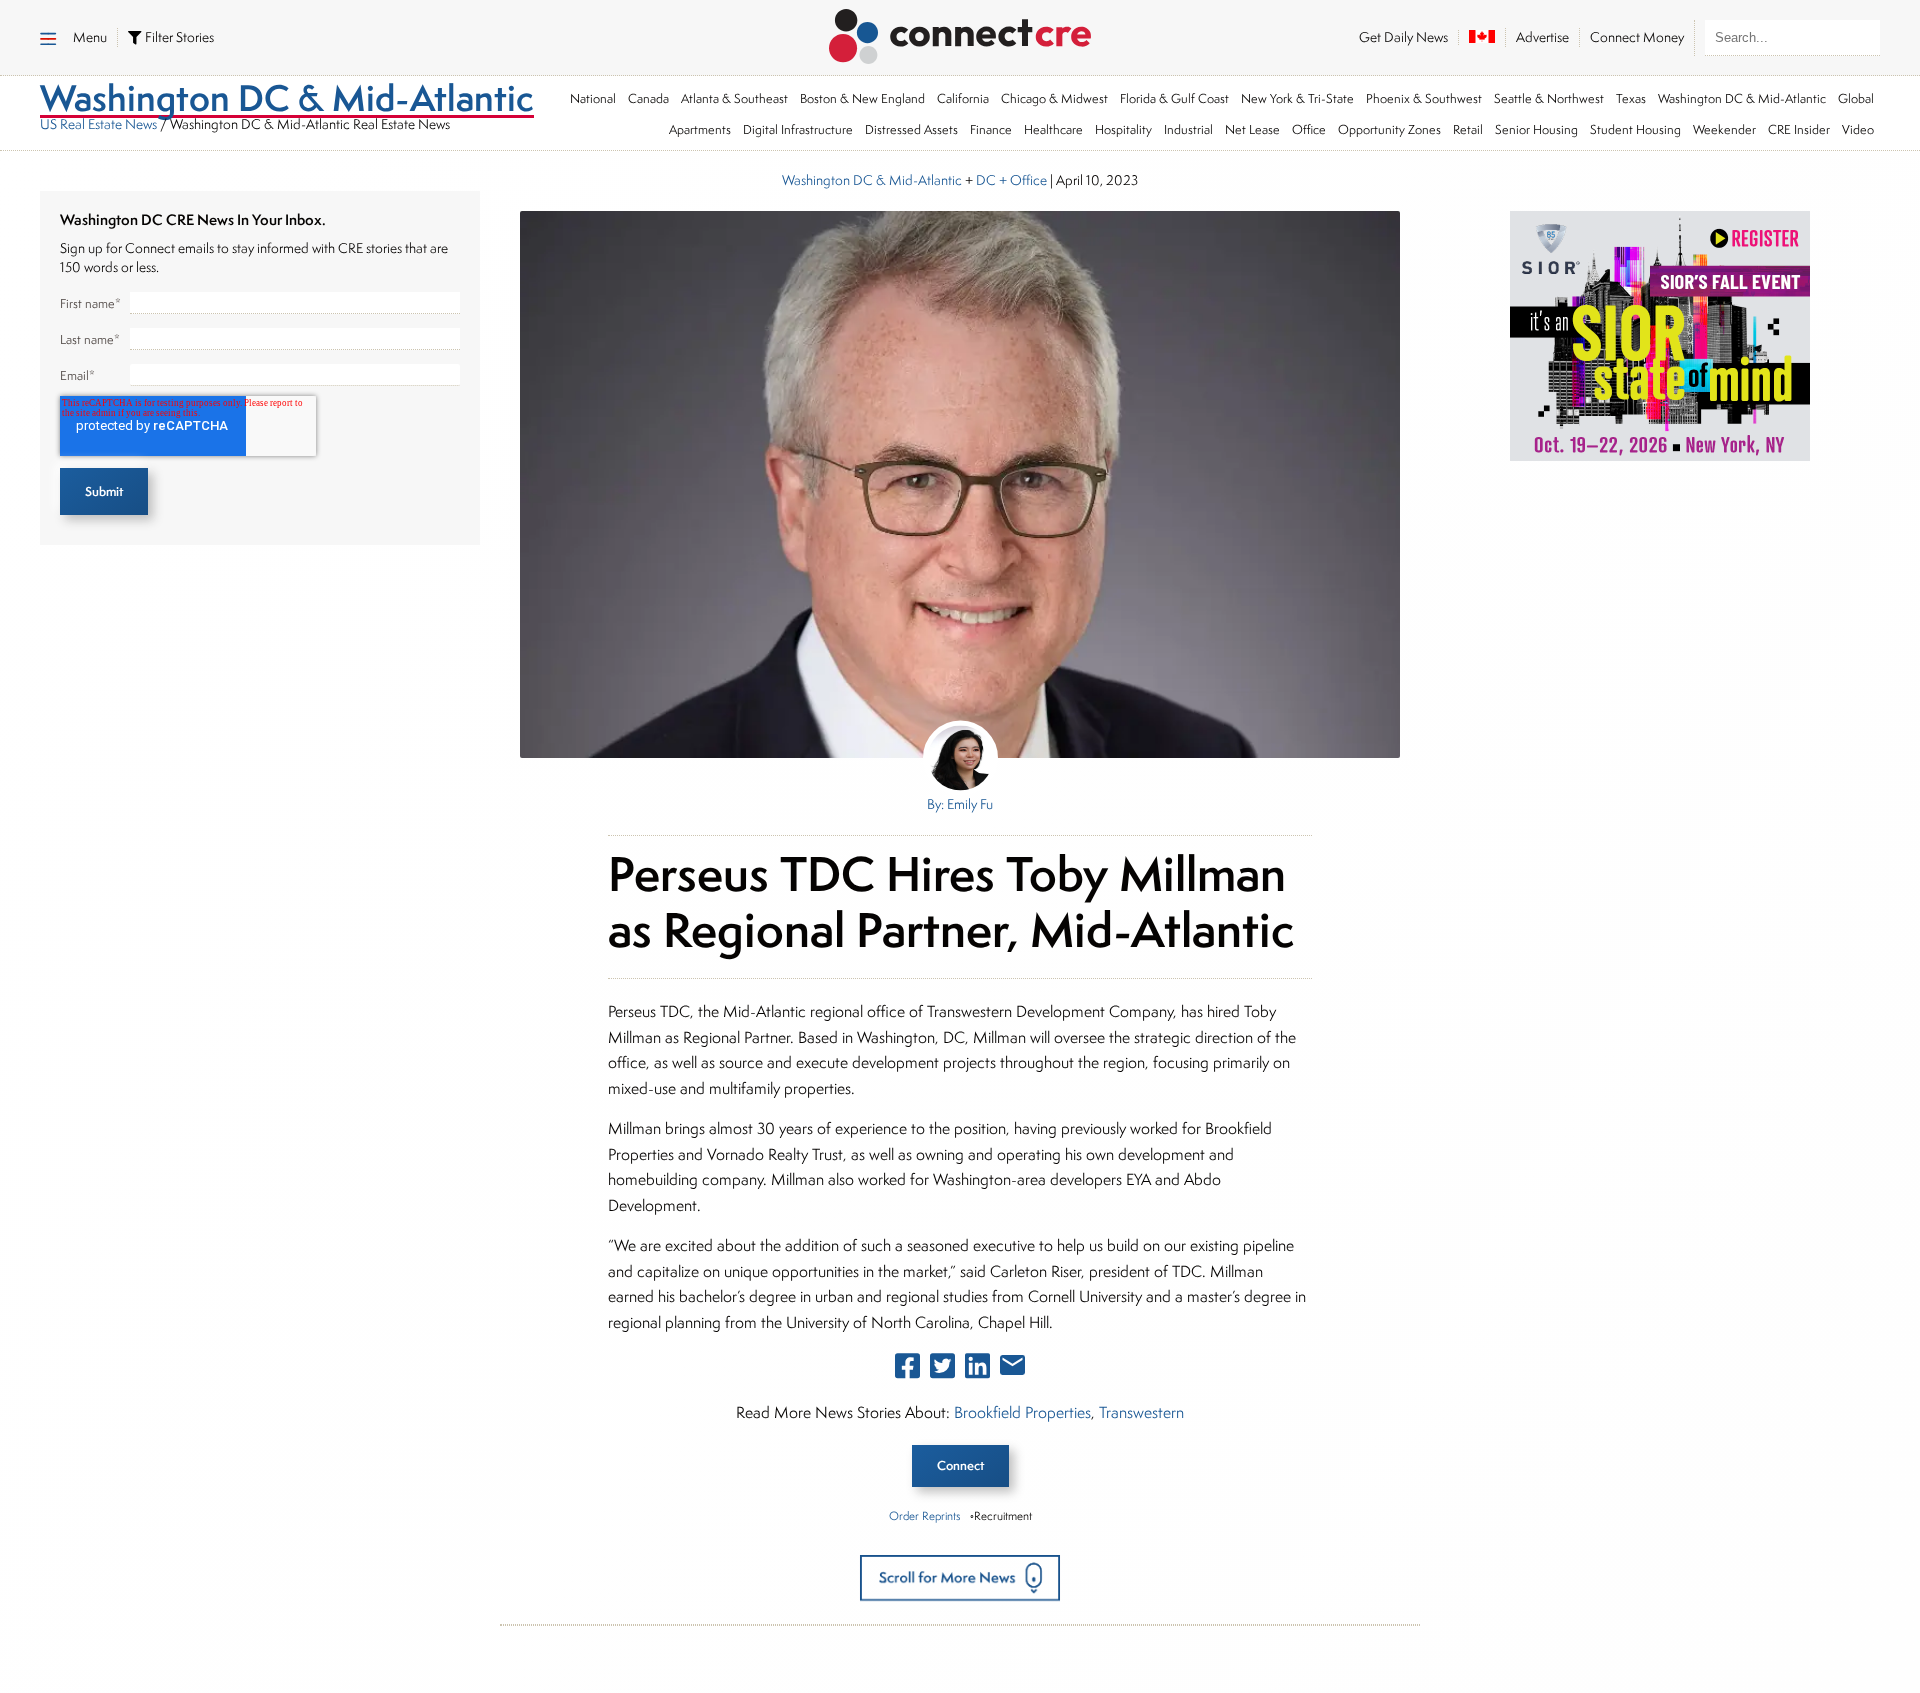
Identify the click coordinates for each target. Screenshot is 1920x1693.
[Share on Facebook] (907, 1370)
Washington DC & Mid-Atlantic (1742, 98)
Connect (960, 1465)
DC (986, 180)
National (593, 98)
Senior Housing (1536, 129)
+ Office (1021, 180)
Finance (991, 129)
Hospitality (1123, 129)
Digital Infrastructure (798, 129)
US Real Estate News (98, 124)
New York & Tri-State (1297, 98)
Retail (1468, 129)
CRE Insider (1799, 129)
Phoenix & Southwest (1424, 98)
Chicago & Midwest (1054, 98)
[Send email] (1012, 1369)
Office (1309, 129)
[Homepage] (960, 33)
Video (1858, 129)
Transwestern (1141, 1412)
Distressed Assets (911, 129)
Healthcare (1053, 129)
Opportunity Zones (1389, 129)
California (963, 98)
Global (1856, 98)
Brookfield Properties (1022, 1412)
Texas (1631, 98)
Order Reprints (924, 1515)
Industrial (1188, 129)
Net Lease (1252, 129)
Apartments (700, 129)
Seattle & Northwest (1549, 98)
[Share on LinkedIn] (977, 1370)
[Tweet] (942, 1370)
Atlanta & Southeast (734, 98)
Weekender (1724, 129)
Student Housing (1635, 129)
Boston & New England (862, 98)
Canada (648, 98)
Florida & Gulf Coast (1174, 98)
